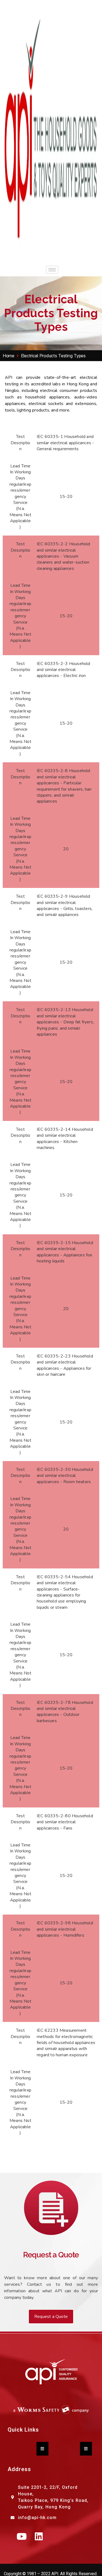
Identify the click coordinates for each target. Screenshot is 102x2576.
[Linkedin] (39, 2536)
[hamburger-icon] (52, 270)
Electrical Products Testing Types (53, 356)
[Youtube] (22, 2536)
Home (9, 356)
